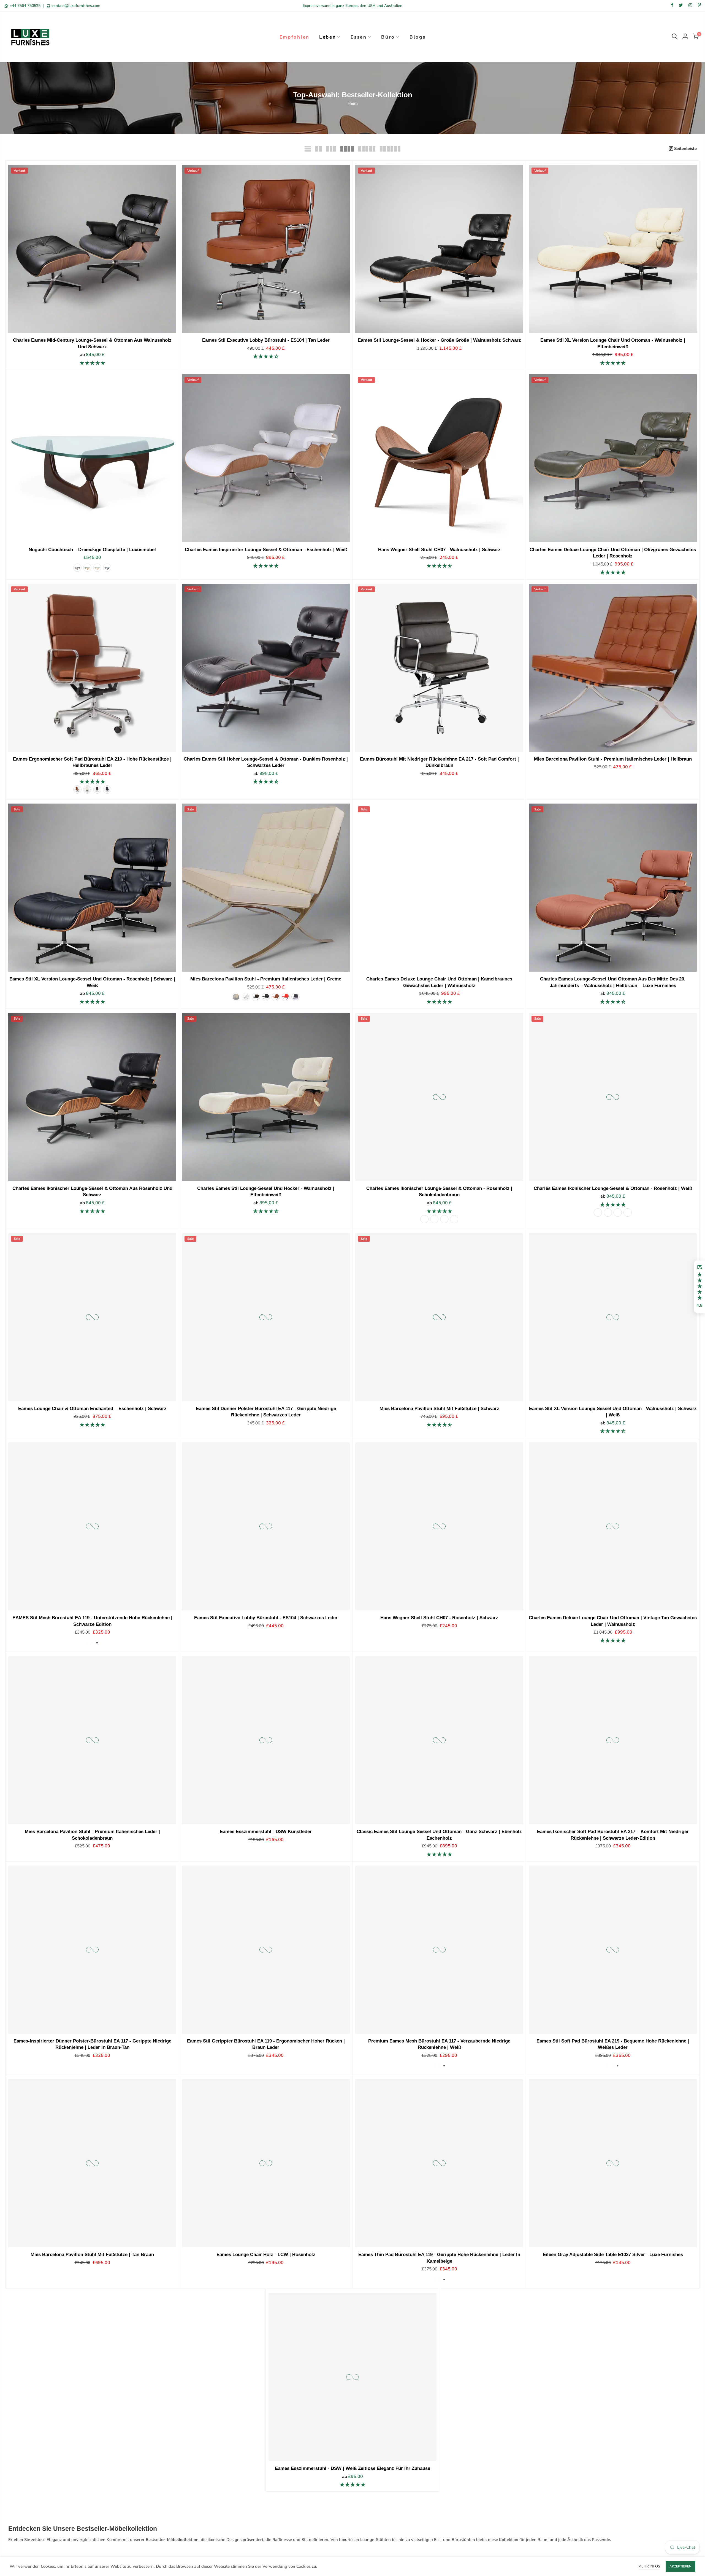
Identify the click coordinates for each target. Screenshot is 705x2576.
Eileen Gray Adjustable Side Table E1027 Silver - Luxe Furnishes (613, 2255)
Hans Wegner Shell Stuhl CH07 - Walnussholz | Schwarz (439, 549)
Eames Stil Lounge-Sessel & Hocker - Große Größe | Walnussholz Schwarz (439, 340)
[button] (699, 1287)
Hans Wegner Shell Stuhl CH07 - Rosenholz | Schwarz (439, 1618)
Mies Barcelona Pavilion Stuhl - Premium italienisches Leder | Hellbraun (613, 759)
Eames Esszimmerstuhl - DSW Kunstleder (266, 1832)
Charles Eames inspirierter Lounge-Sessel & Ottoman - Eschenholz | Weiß (266, 549)
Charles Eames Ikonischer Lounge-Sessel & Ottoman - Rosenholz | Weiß (613, 1188)
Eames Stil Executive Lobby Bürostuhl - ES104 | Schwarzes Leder (266, 1618)
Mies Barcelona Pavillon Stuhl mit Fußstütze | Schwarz (439, 1408)
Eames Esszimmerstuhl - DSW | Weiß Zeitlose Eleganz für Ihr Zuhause (352, 2469)
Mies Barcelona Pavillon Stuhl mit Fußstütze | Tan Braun (92, 2255)
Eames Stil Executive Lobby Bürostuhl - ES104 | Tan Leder (266, 340)
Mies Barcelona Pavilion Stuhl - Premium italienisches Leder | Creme (266, 979)
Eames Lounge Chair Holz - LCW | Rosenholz (266, 2255)
